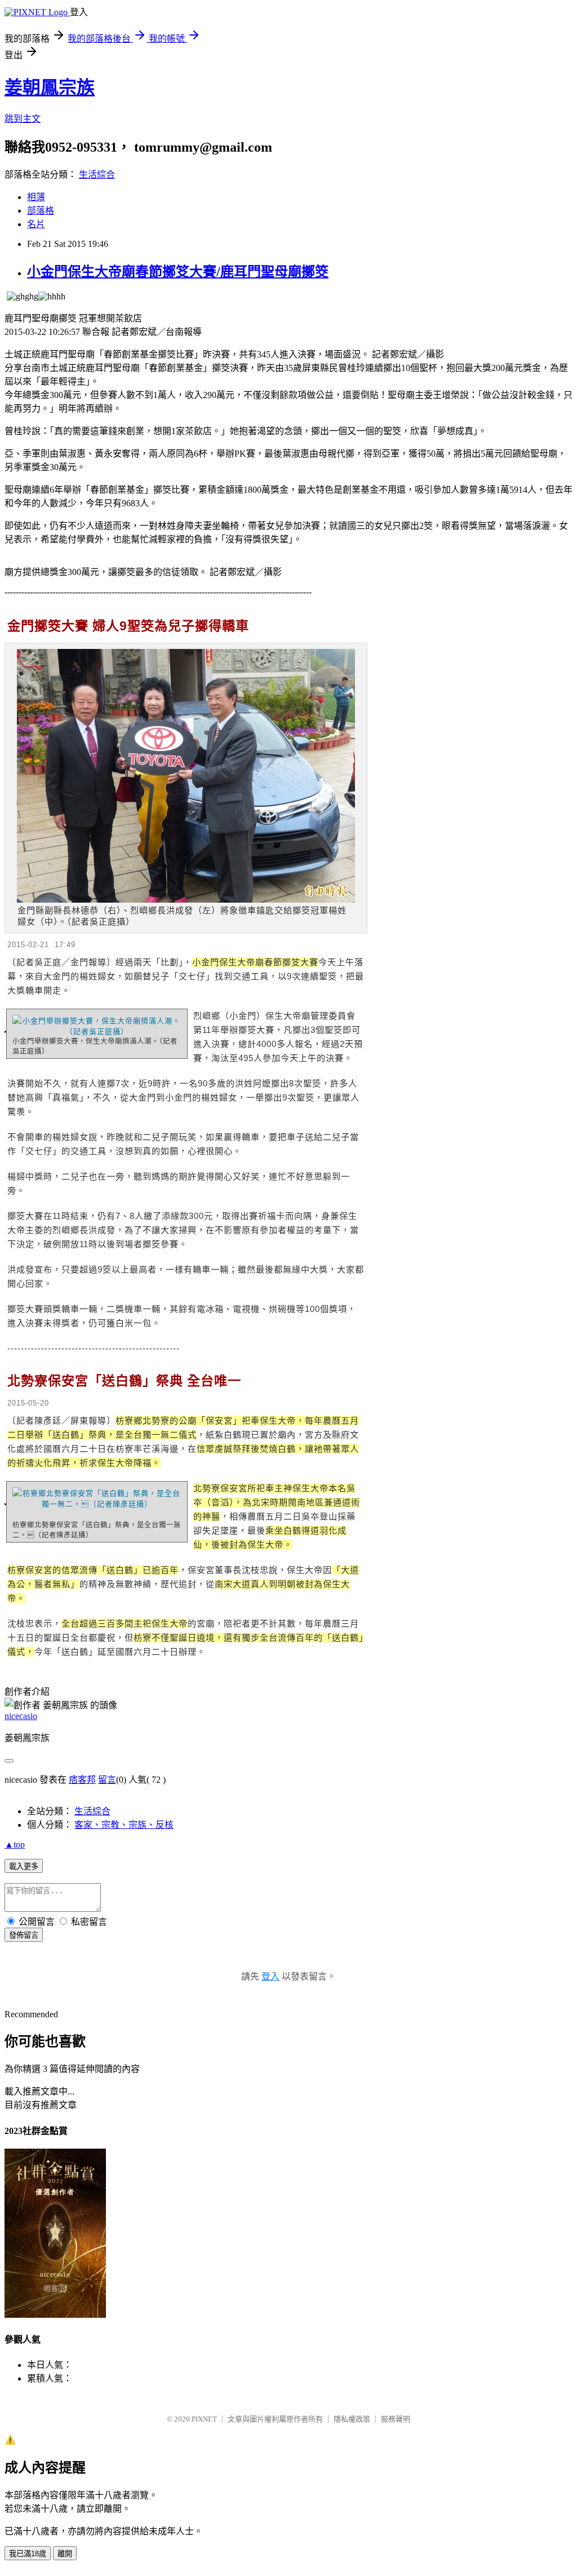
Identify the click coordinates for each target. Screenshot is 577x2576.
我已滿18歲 (28, 2554)
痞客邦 (82, 1780)
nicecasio (21, 1716)
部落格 (41, 211)
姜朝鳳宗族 (50, 87)
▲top (15, 1844)
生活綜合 (97, 174)
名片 (36, 224)
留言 (107, 1780)
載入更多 (24, 1866)
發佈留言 (24, 1935)
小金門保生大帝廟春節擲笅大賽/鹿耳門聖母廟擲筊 (178, 272)
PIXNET (204, 2419)
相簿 (36, 197)
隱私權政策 (352, 2419)
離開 (65, 2554)
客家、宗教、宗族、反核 (124, 1825)
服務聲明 (396, 2419)
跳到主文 (23, 119)
